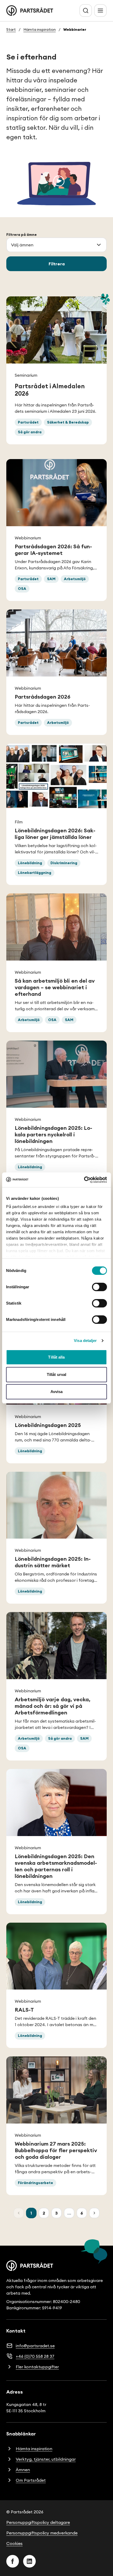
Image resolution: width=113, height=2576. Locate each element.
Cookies (14, 2543)
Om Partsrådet (31, 2480)
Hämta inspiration (40, 29)
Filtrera (57, 264)
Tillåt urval (56, 1374)
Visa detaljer (85, 1341)
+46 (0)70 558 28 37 (35, 2356)
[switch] (99, 1287)
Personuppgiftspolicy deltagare (38, 2522)
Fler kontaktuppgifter (37, 2367)
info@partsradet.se (35, 2346)
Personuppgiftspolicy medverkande (42, 2533)
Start (11, 29)
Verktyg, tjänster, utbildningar (46, 2459)
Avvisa (57, 1392)
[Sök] (86, 11)
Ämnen (23, 2470)
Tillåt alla (56, 1357)
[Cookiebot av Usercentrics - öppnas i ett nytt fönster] (84, 1180)
